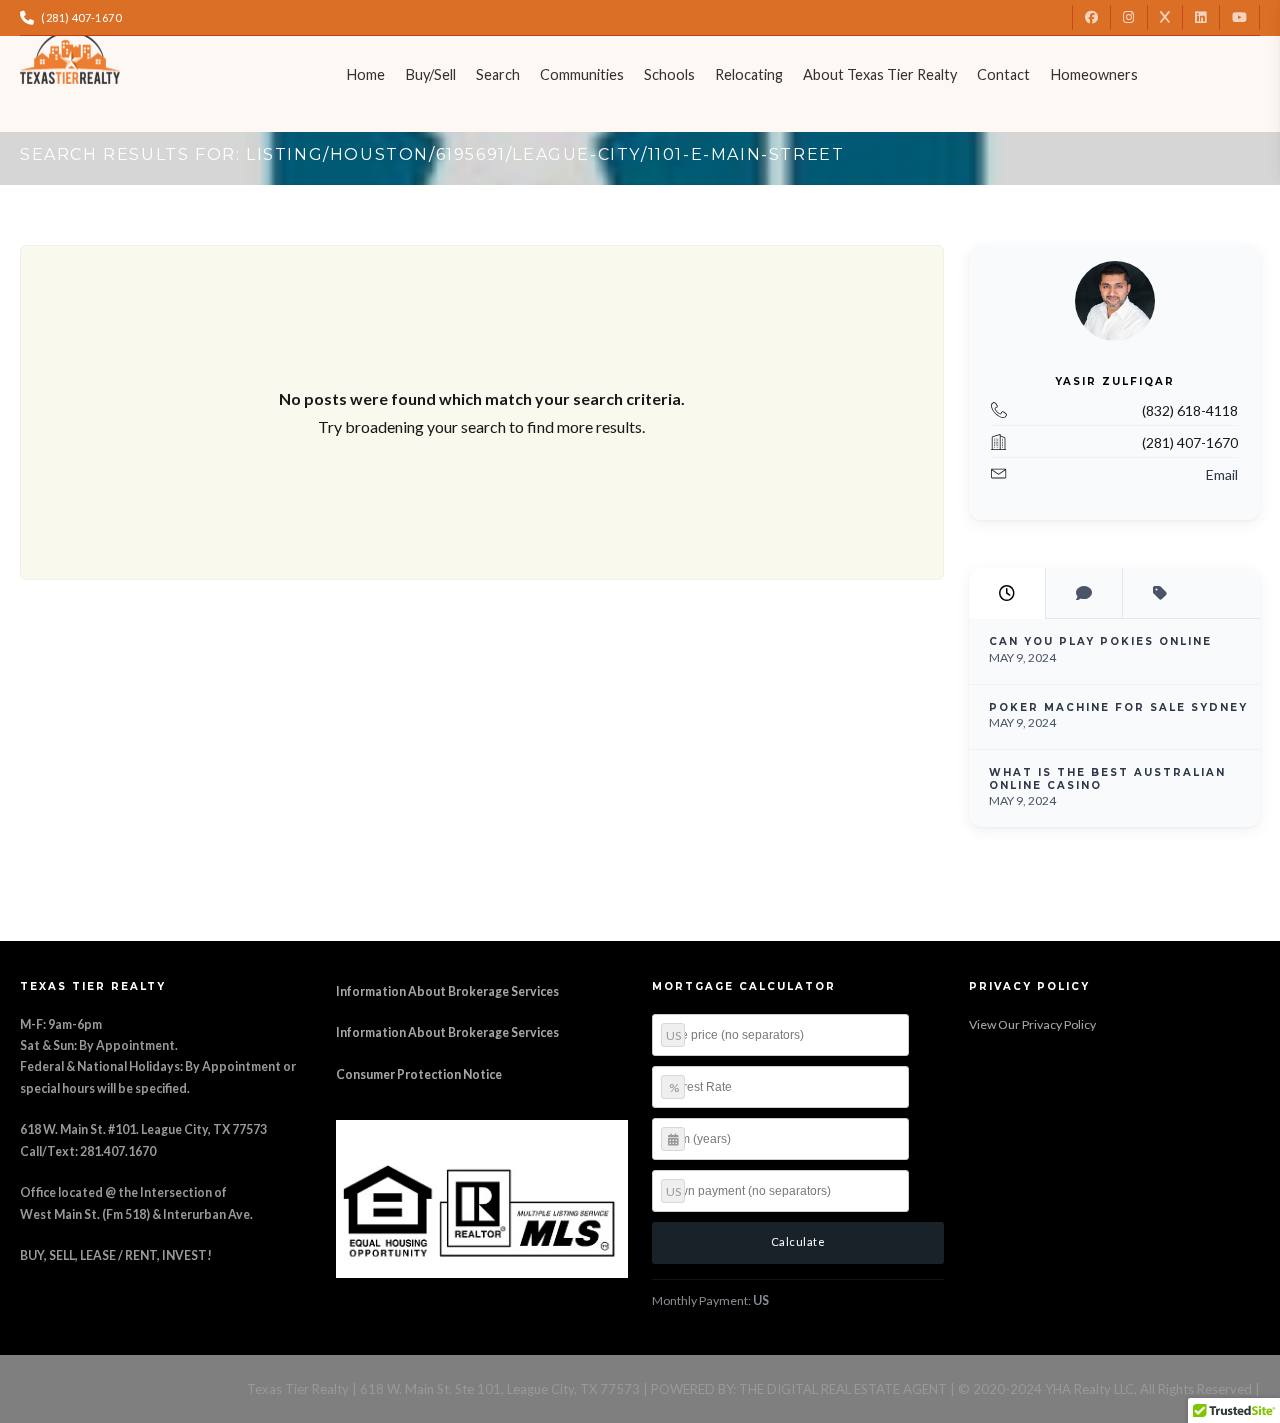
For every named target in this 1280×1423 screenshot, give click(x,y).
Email (1222, 474)
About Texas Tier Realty (880, 74)
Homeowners (1094, 74)
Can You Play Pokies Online (1100, 641)
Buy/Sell (430, 74)
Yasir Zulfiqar (1114, 381)
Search (498, 74)
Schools (669, 74)
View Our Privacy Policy (1032, 1024)
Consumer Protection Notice (419, 1074)
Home (365, 74)
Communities (582, 74)
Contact (1003, 74)
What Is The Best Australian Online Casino (1107, 779)
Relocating (749, 74)
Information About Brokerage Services (447, 991)
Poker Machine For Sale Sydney (1118, 707)
